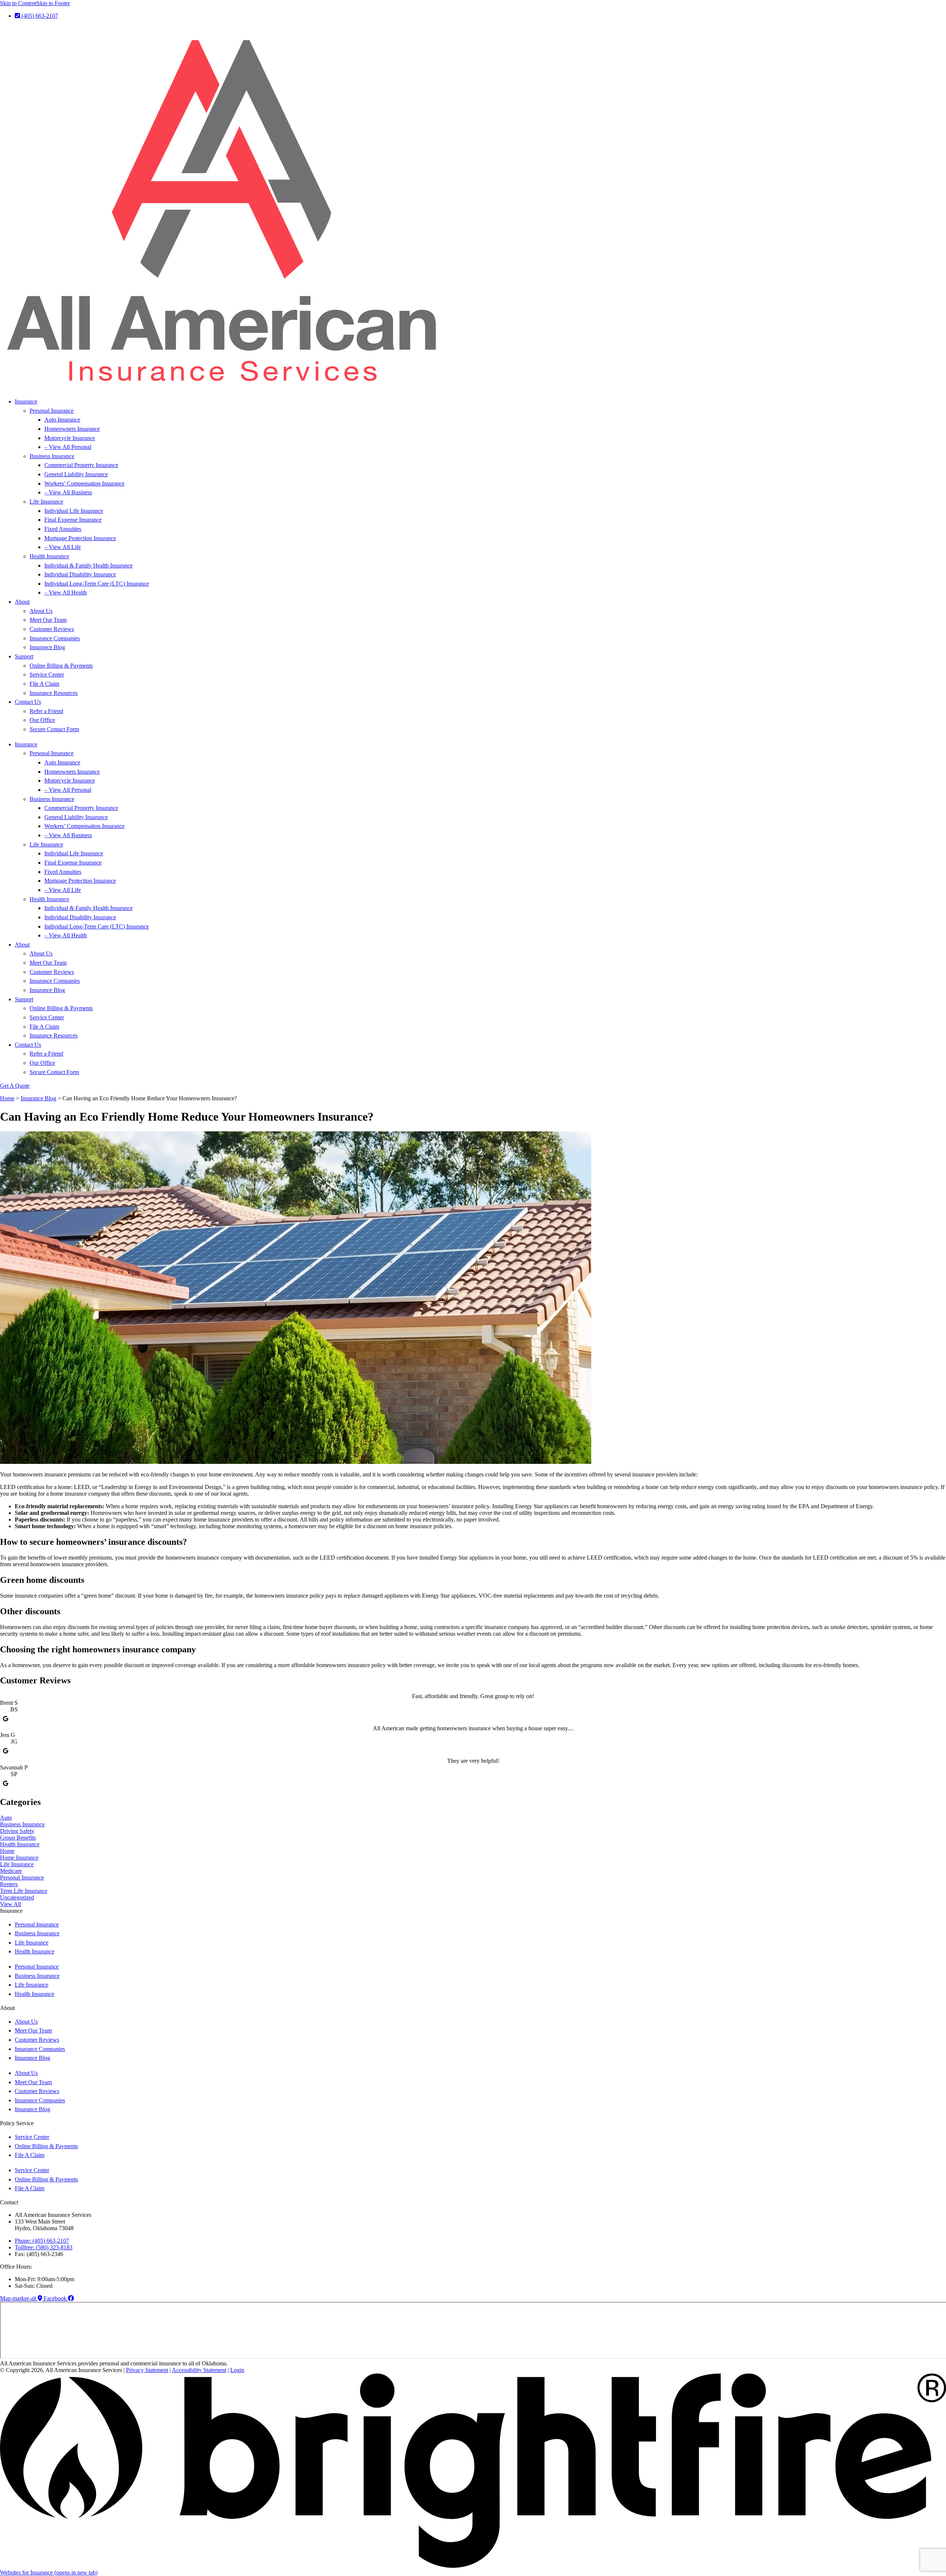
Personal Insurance (52, 411)
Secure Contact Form (54, 729)
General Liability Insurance (76, 474)
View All (11, 1904)
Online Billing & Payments (61, 666)
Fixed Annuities (63, 529)
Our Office (42, 720)
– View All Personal (68, 447)
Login (237, 2370)
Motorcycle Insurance (70, 438)
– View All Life (63, 547)
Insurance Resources (54, 693)
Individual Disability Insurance (80, 574)
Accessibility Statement (199, 2370)
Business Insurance (52, 456)
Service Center (47, 674)
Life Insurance (46, 502)
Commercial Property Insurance (81, 465)
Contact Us (28, 702)
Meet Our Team (48, 620)
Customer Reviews (52, 629)
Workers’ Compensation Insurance (84, 483)
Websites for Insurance (49, 2572)
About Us (41, 611)
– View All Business (68, 492)
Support (24, 656)
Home (7, 1098)
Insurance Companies (55, 638)
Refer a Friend (46, 711)
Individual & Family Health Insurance (89, 565)
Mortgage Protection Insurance (80, 538)
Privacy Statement (147, 2370)
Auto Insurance (62, 420)
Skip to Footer (53, 3)
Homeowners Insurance (72, 429)
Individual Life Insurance (74, 511)
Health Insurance (49, 556)
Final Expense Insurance (73, 520)
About (22, 602)
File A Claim (44, 684)
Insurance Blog (47, 647)
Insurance (26, 401)
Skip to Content (18, 3)
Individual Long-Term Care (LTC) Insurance (97, 584)
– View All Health (66, 592)
